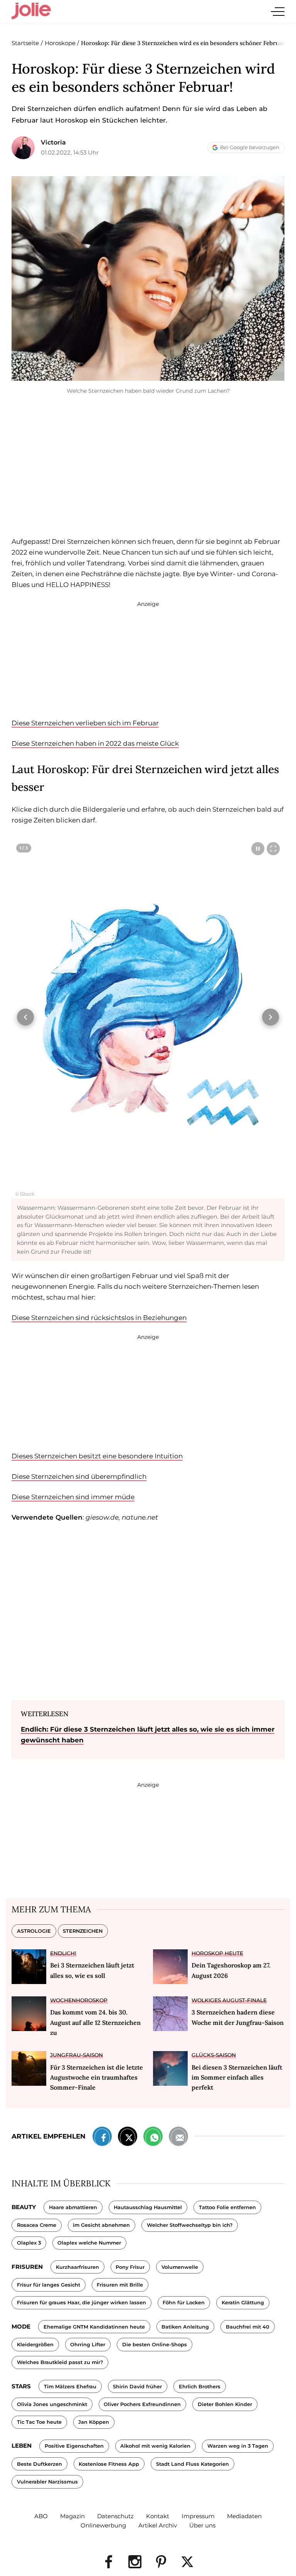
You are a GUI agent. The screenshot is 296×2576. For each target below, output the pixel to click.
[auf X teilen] (128, 2138)
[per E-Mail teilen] (178, 2138)
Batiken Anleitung (185, 2327)
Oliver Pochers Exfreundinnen (142, 2404)
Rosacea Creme (37, 2225)
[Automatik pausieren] (258, 849)
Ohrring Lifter (88, 2345)
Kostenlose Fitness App (109, 2464)
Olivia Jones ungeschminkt (52, 2404)
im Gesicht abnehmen (101, 2225)
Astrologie (34, 1931)
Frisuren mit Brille (120, 2285)
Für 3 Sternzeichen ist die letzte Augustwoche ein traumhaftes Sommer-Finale (97, 2077)
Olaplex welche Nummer (89, 2243)
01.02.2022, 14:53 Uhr (70, 152)
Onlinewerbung (103, 2525)
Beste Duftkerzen (40, 2464)
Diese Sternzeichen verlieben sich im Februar (85, 723)
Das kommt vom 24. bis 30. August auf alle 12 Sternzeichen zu (95, 2022)
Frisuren (27, 2267)
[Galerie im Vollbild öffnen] (273, 849)
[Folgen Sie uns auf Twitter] (187, 2562)
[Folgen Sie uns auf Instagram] (135, 2562)
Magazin (72, 2516)
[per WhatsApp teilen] (153, 2138)
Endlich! (63, 1953)
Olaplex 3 (29, 2243)
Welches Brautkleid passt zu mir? (60, 2362)
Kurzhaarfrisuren (77, 2267)
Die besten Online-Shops (155, 2345)
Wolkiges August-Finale (229, 2000)
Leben (22, 2446)
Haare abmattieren (73, 2207)
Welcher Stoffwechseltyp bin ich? (190, 2225)
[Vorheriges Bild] (25, 1017)
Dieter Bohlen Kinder (225, 2404)
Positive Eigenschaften (74, 2446)
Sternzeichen (83, 1931)
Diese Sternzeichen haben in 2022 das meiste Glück (95, 743)
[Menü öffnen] (278, 11)
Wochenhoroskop (79, 2000)
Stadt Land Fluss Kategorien (193, 2464)
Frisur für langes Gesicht (49, 2285)
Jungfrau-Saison (77, 2055)
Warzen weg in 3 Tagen (238, 2446)
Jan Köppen (94, 2422)
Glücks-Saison (214, 2055)
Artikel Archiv (158, 2525)
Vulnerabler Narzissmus (47, 2482)
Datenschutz (115, 2516)
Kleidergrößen (35, 2345)
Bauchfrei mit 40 (248, 2327)
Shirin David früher (137, 2387)
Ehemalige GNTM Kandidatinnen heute (94, 2327)
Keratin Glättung (243, 2303)
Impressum (198, 2516)
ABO (41, 2516)
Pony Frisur (130, 2267)
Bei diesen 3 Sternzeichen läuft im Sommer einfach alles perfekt (237, 2077)
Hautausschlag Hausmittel (148, 2207)
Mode (21, 2326)
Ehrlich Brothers (200, 2387)
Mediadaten (244, 2516)
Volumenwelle (180, 2267)
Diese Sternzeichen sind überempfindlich (79, 1476)
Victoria (53, 142)
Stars (21, 2386)
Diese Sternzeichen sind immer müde (73, 1497)
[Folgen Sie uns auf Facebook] (109, 2562)
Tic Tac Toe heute (39, 2422)
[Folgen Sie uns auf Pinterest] (161, 2562)
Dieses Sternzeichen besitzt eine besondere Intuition (97, 1456)
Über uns (202, 2525)
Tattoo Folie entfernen (227, 2207)
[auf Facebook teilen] (102, 2138)
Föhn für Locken (184, 2303)
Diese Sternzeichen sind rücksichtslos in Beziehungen (99, 1318)
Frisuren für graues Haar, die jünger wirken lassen (82, 2303)
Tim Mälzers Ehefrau (70, 2387)
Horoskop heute (217, 1953)
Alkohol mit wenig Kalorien (155, 2446)
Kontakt (158, 2516)
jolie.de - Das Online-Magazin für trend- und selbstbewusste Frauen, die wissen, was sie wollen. (31, 11)
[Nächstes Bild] (271, 1017)
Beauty (24, 2207)
